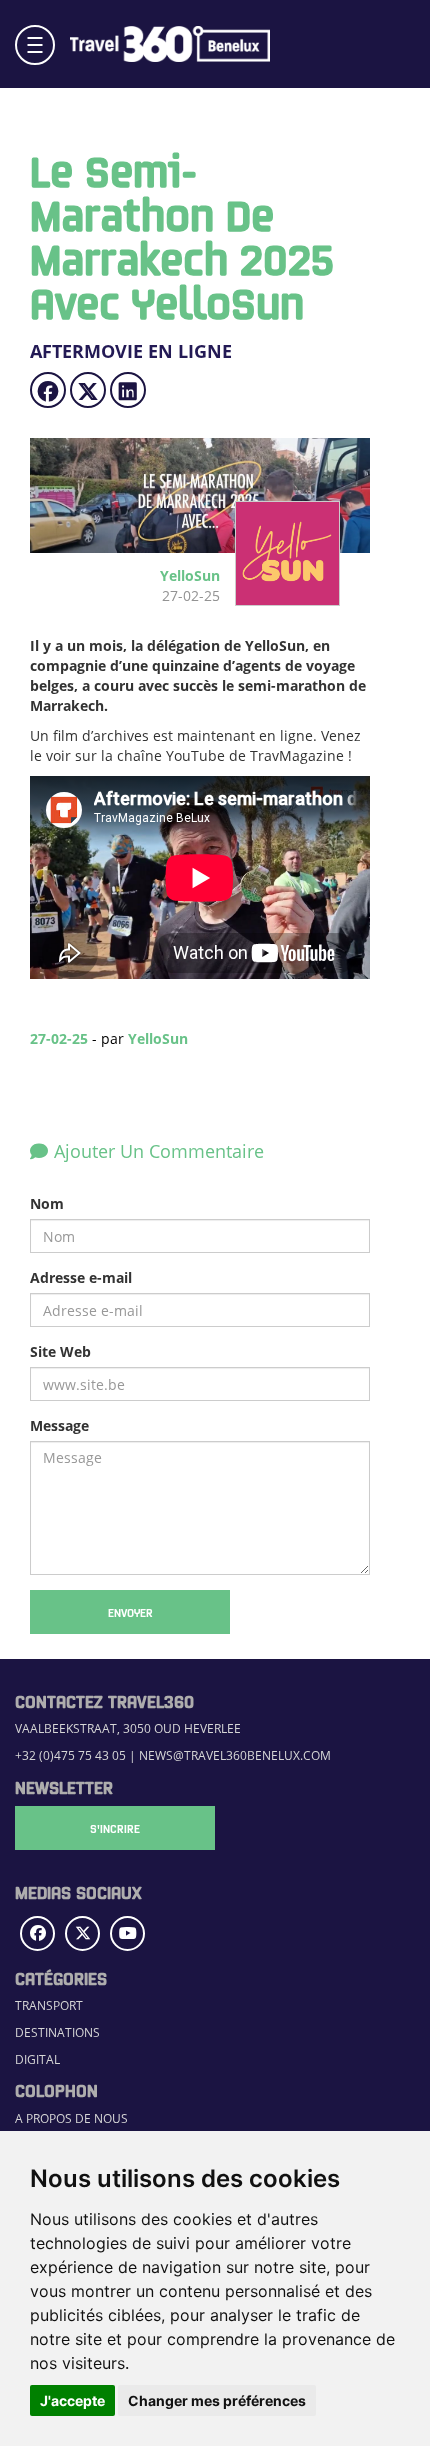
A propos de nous (71, 2118)
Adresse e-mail (81, 1277)
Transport (49, 2005)
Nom (47, 1203)
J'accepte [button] (72, 2400)
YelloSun (158, 1038)
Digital (37, 2059)
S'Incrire (115, 1828)
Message (59, 1425)
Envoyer (130, 1612)
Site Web (60, 1351)
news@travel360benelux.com (235, 1755)
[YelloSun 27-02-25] (280, 595)
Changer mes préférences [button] (217, 2400)
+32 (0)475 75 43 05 (70, 1755)
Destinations (57, 2032)
